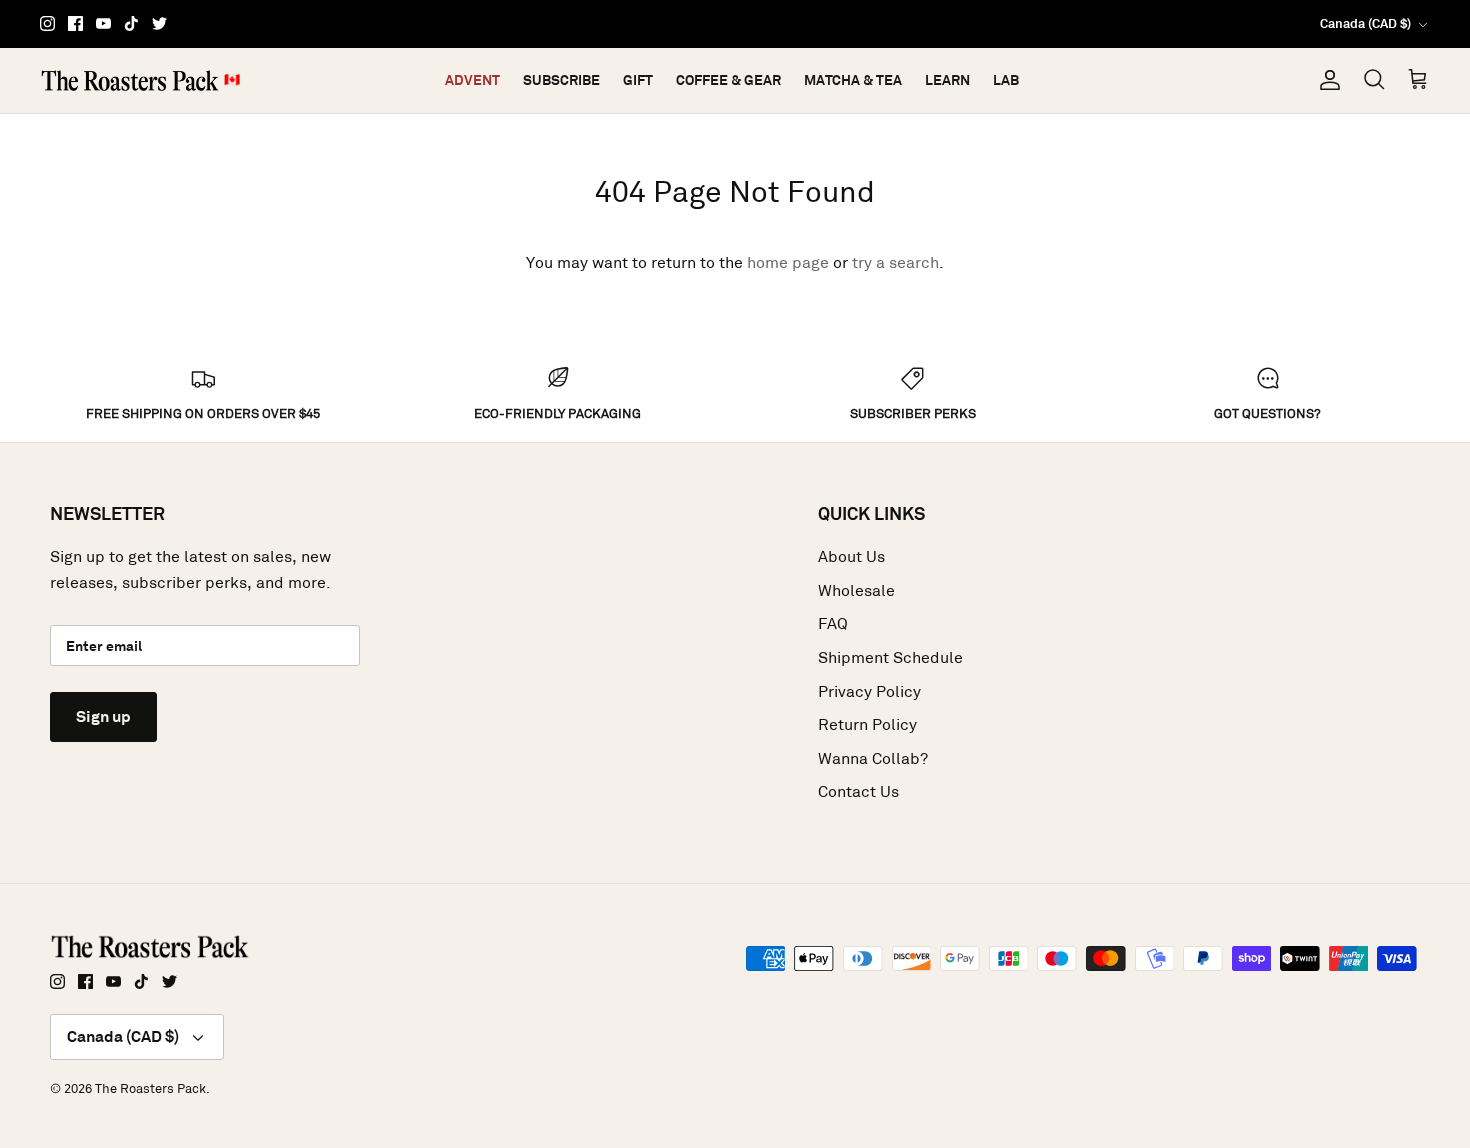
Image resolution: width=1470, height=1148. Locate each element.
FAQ (833, 623)
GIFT (638, 80)
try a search (895, 262)
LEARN (947, 80)
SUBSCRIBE (561, 80)
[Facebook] (75, 23)
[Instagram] (47, 23)
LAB (1006, 80)
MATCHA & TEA (853, 80)
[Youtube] (103, 23)
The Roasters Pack (150, 1088)
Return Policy (867, 724)
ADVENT (472, 80)
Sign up (103, 716)
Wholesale (856, 590)
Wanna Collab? (873, 758)
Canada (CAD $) (1365, 23)
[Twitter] (159, 23)
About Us (851, 556)
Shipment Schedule (890, 657)
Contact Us (858, 791)
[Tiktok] (131, 23)
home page (788, 262)
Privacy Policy (869, 691)
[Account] (1326, 80)
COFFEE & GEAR (728, 80)
